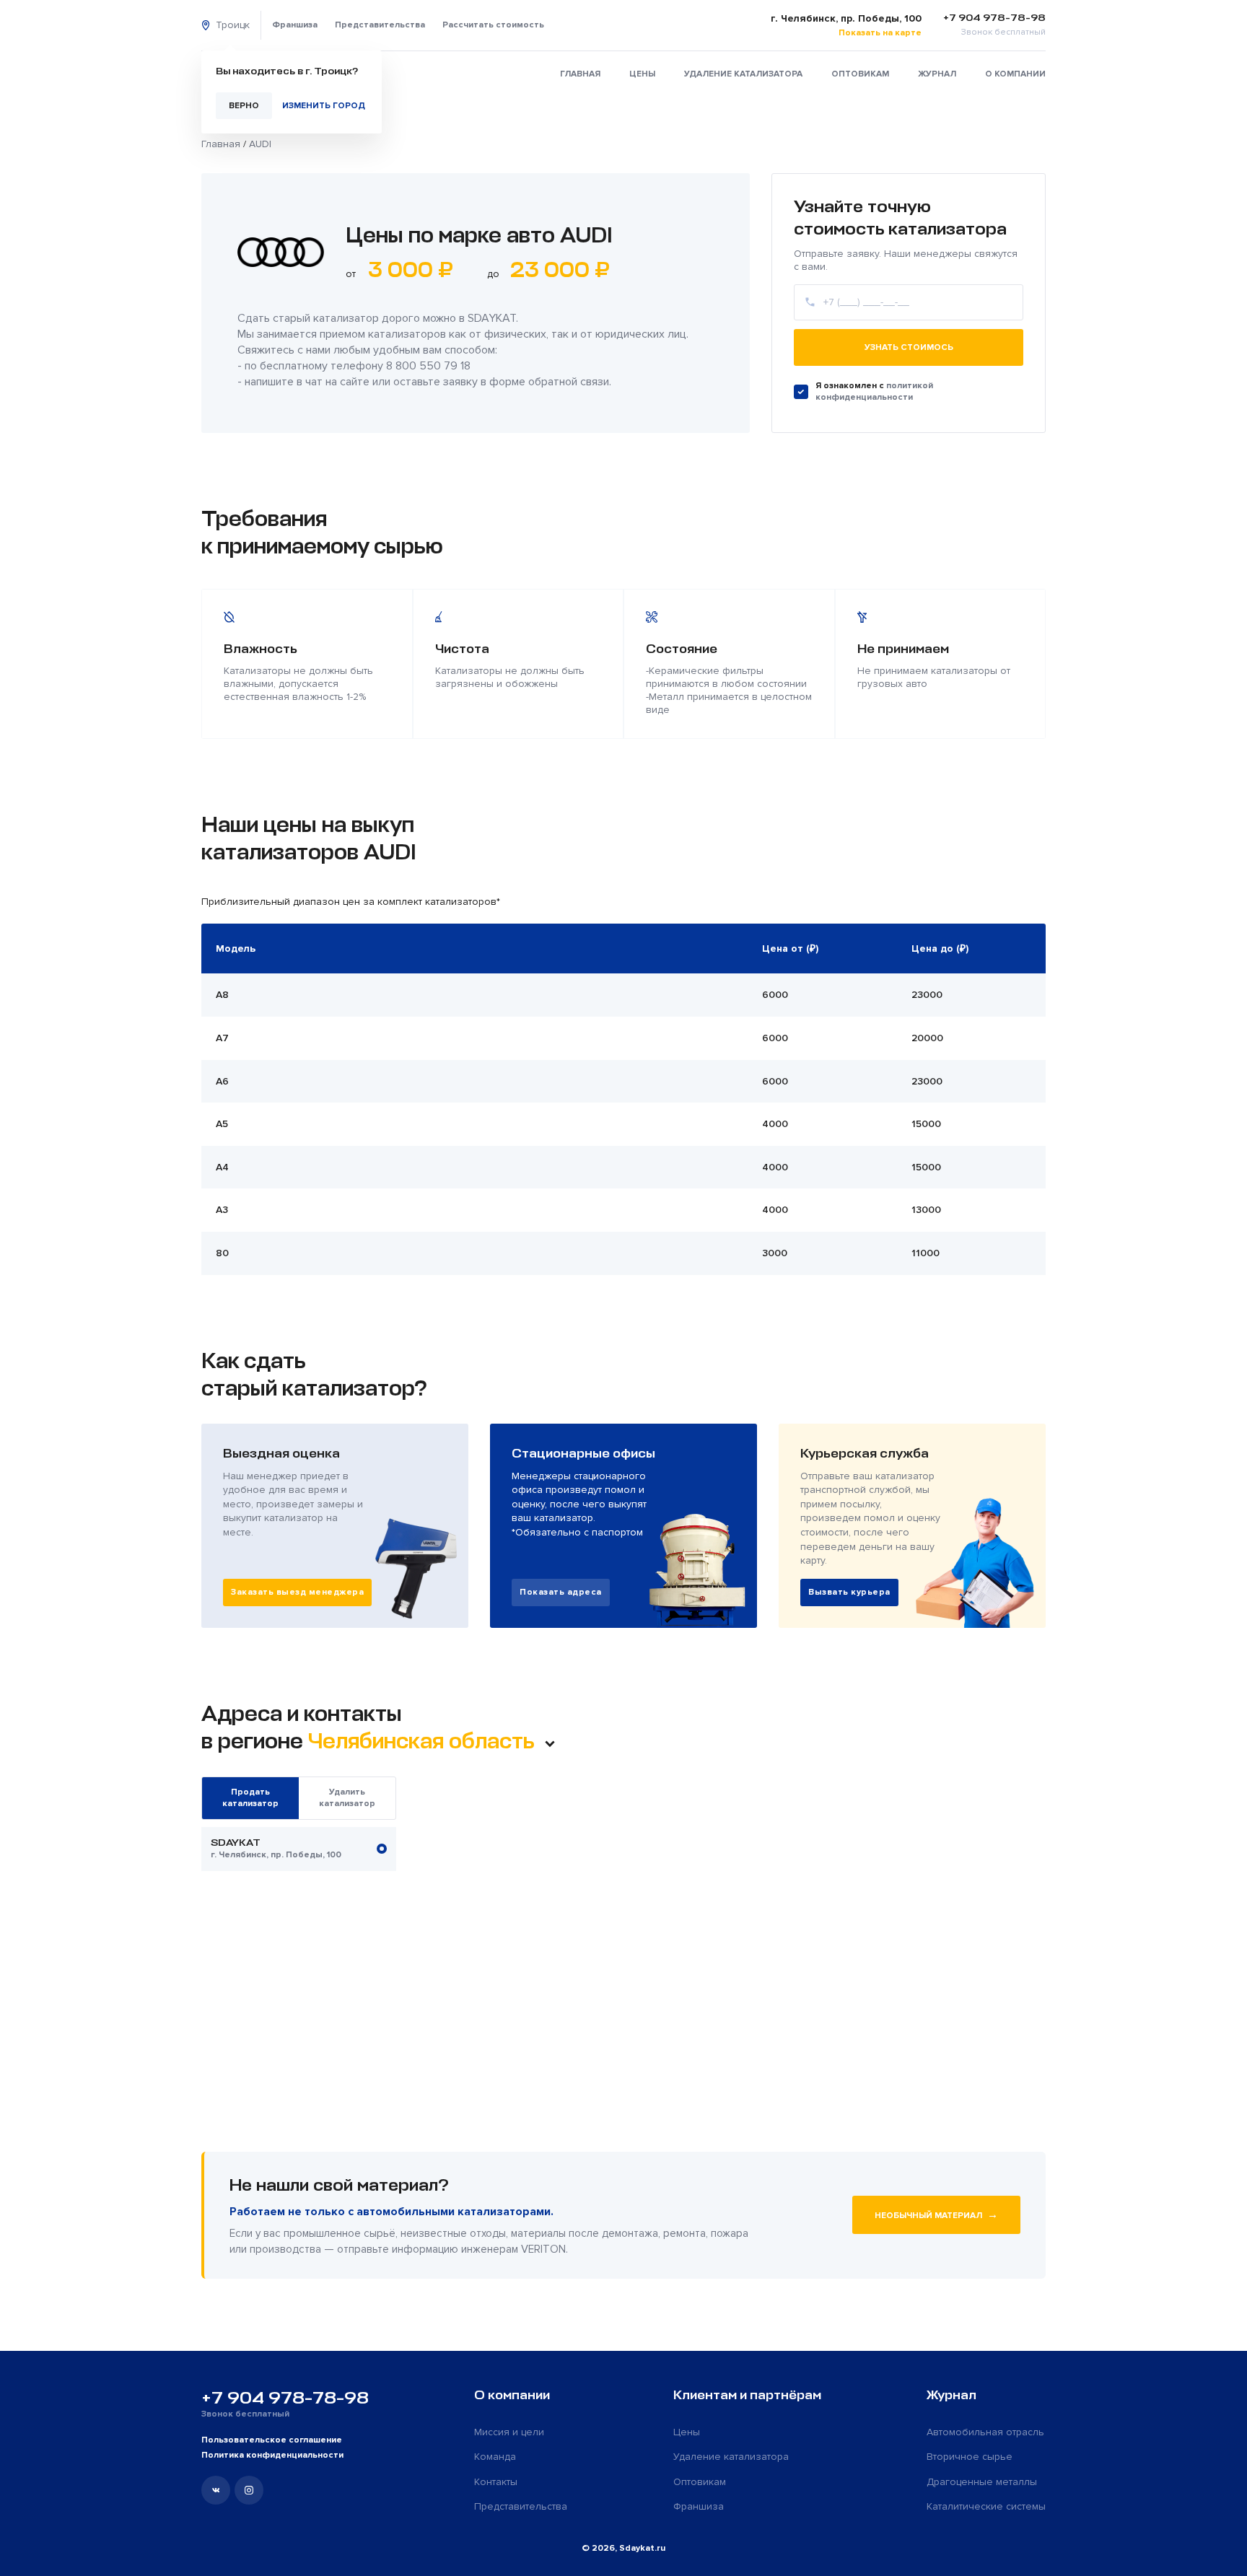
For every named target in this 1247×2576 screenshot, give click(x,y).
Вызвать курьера (849, 1592)
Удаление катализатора (743, 74)
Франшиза (295, 25)
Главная (580, 74)
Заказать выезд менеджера (297, 1592)
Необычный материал (936, 2214)
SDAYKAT (492, 318)
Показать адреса (561, 1592)
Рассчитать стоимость (493, 25)
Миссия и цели (509, 2432)
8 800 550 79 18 (428, 366)
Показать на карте (880, 33)
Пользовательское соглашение (272, 2440)
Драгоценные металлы (982, 2482)
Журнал (937, 74)
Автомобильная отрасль (985, 2432)
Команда (495, 2457)
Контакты (496, 2482)
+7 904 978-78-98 (285, 2398)
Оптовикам (860, 74)
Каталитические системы (986, 2506)
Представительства (380, 25)
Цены (642, 74)
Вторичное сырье (970, 2457)
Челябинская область (424, 1741)
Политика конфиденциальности (272, 2455)
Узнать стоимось (909, 347)
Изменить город (324, 106)
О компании (1015, 74)
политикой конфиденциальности (874, 391)
